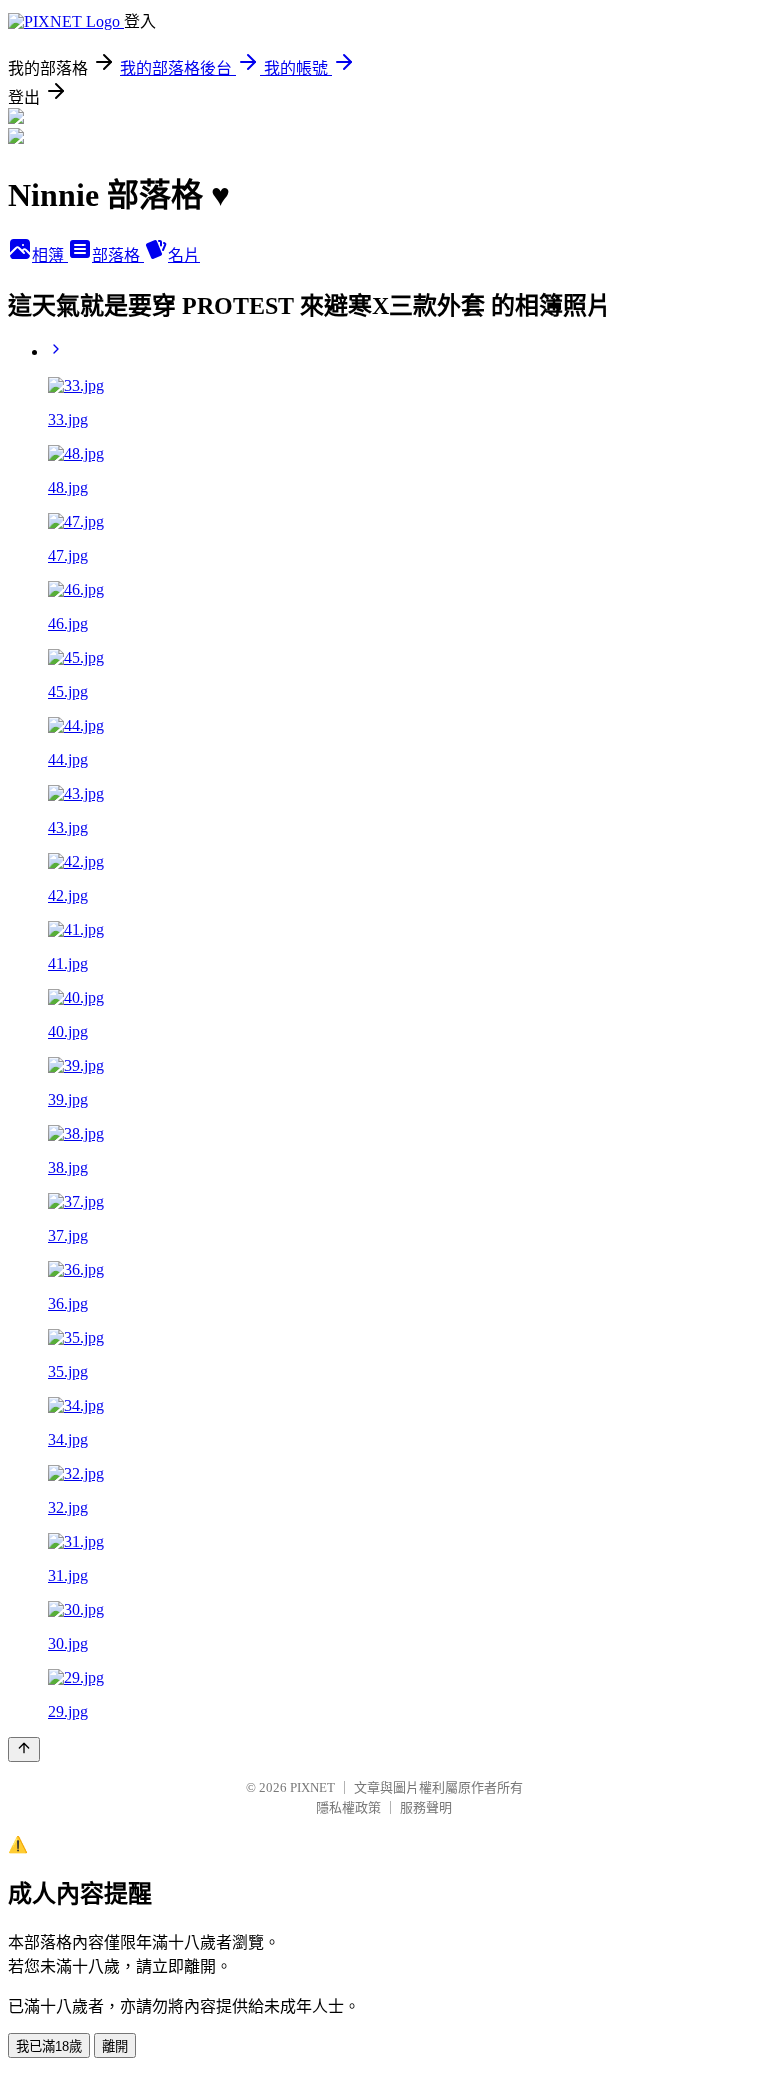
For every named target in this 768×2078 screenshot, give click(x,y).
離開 (115, 2046)
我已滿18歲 (49, 2046)
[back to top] (24, 1749)
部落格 (118, 255)
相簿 (50, 255)
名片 (184, 255)
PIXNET (312, 1787)
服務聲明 (426, 1807)
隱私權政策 (348, 1807)
